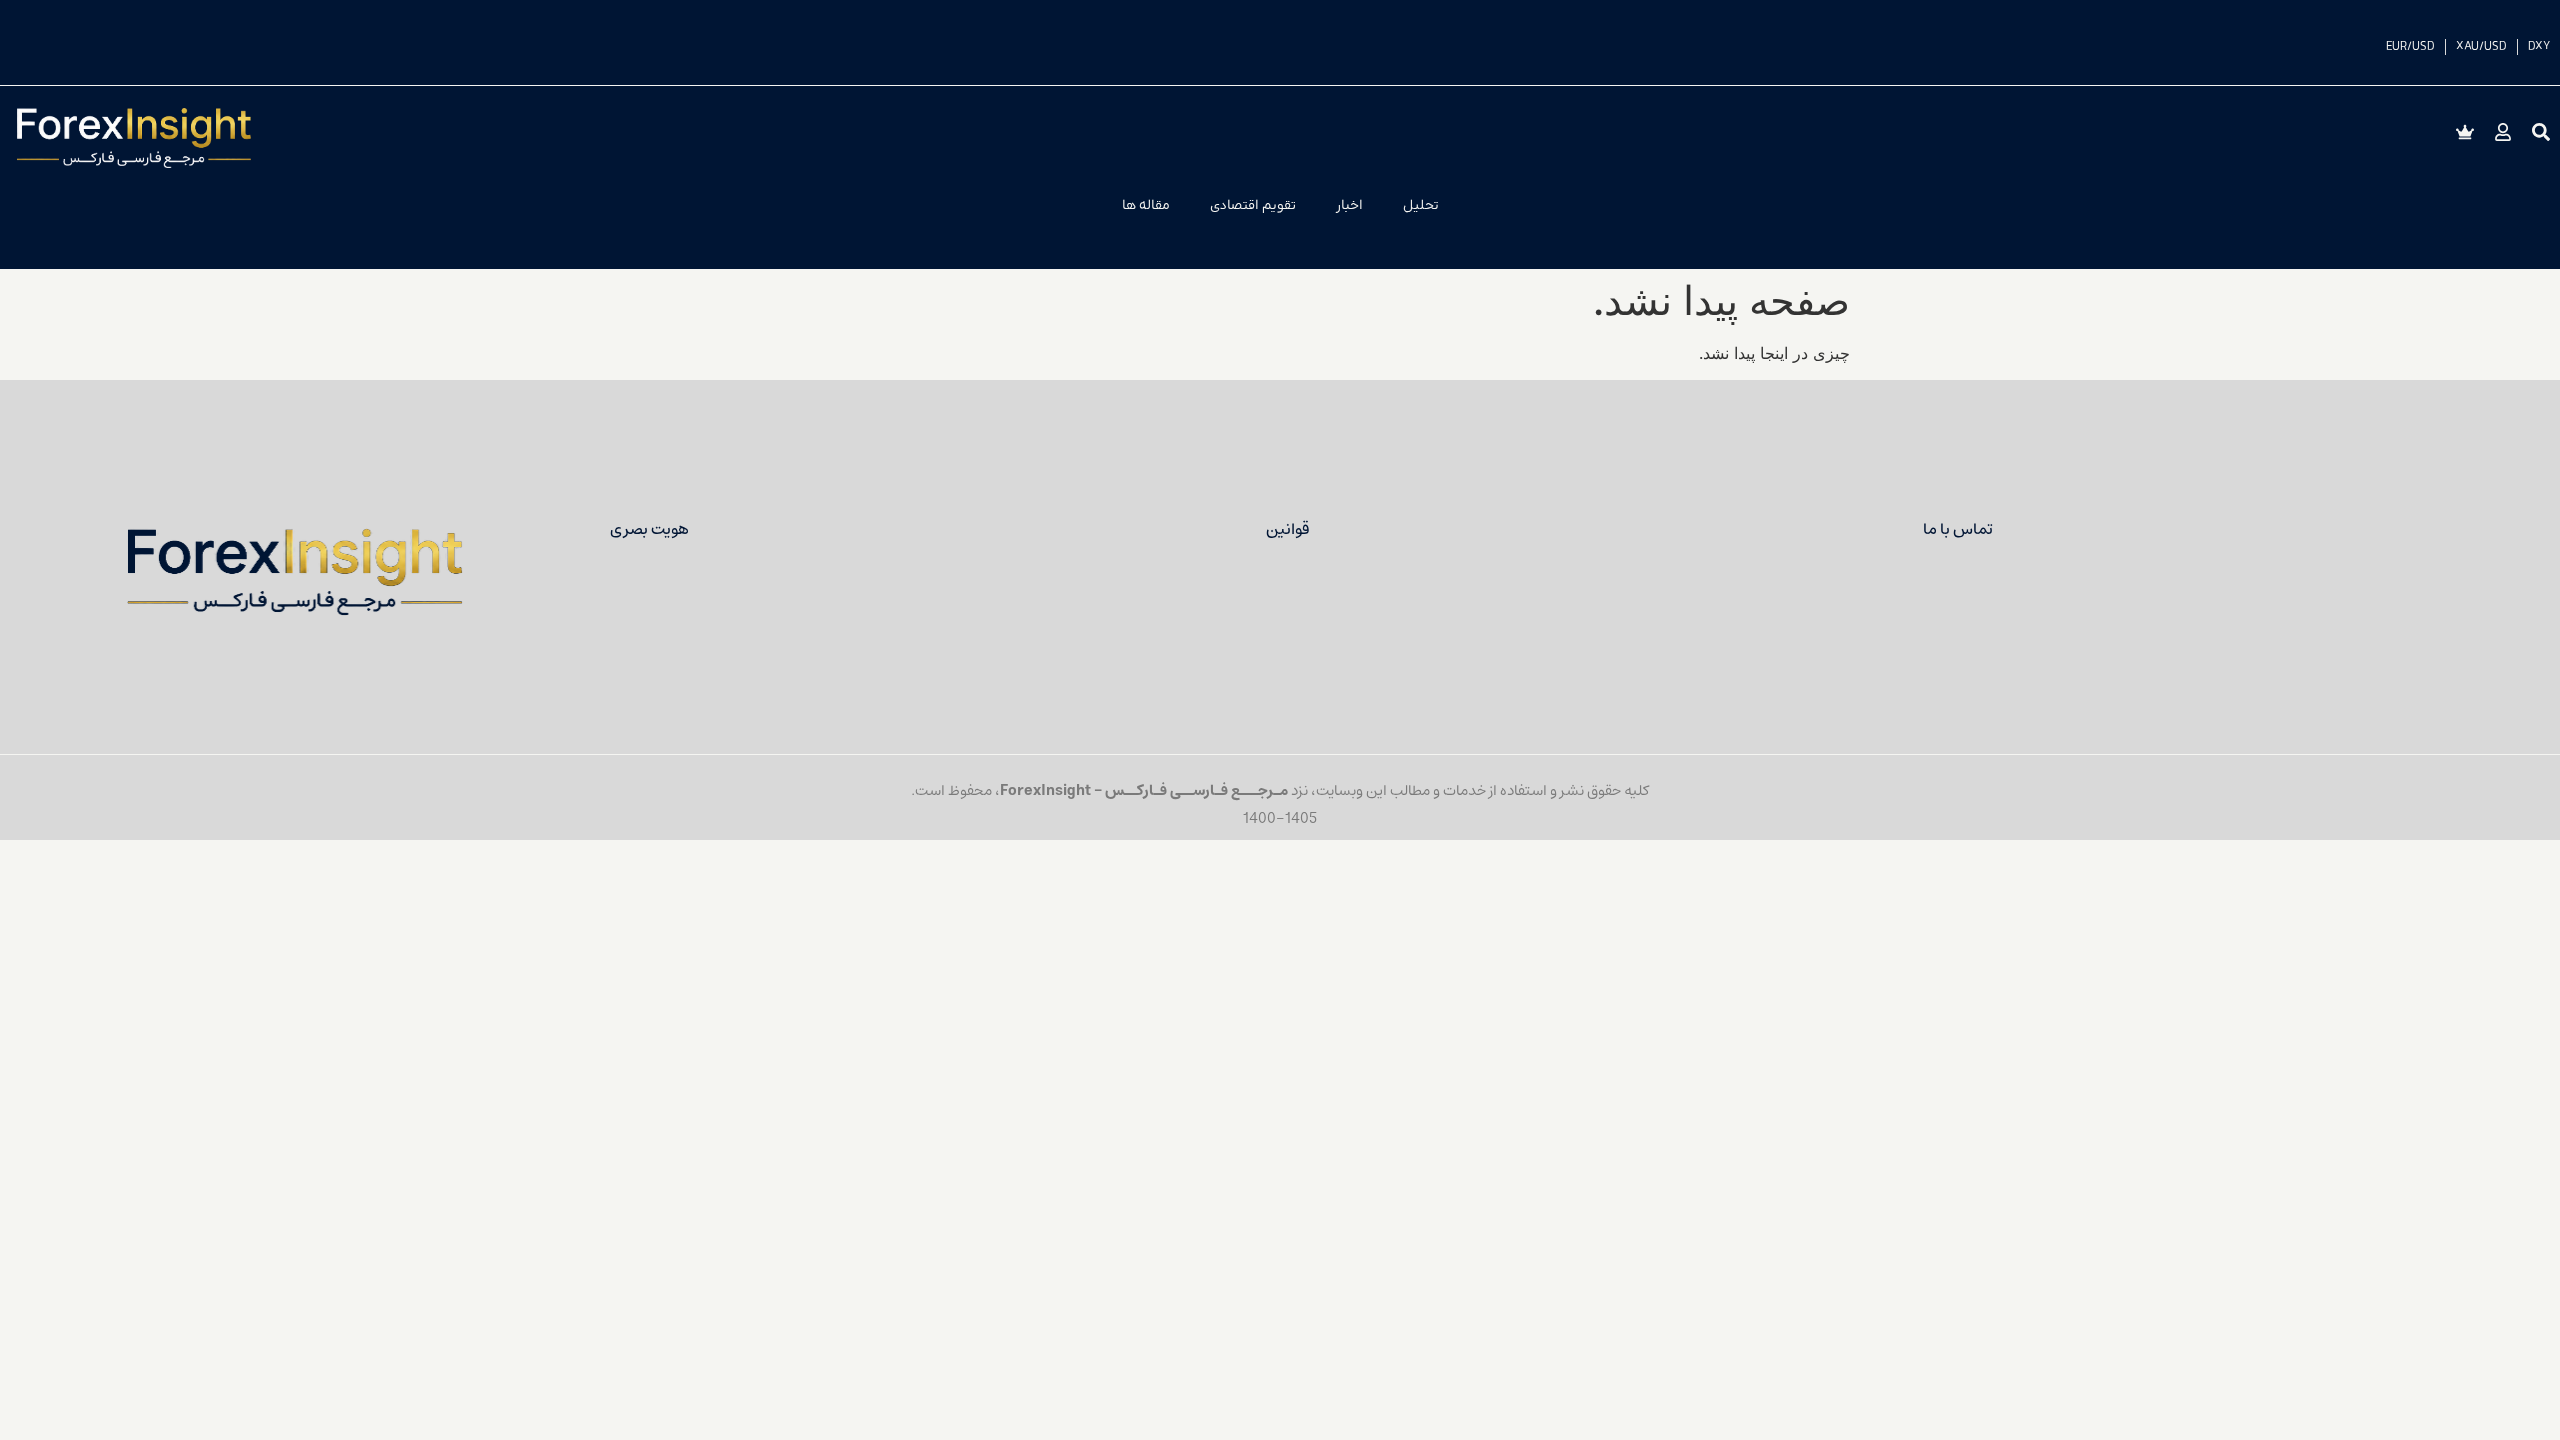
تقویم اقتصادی (1253, 205)
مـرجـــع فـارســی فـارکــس (1196, 790)
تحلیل (1421, 205)
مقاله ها (1146, 205)
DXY (2539, 47)
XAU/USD (2481, 47)
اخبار (1349, 205)
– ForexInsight (1052, 790)
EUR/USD (2410, 47)
